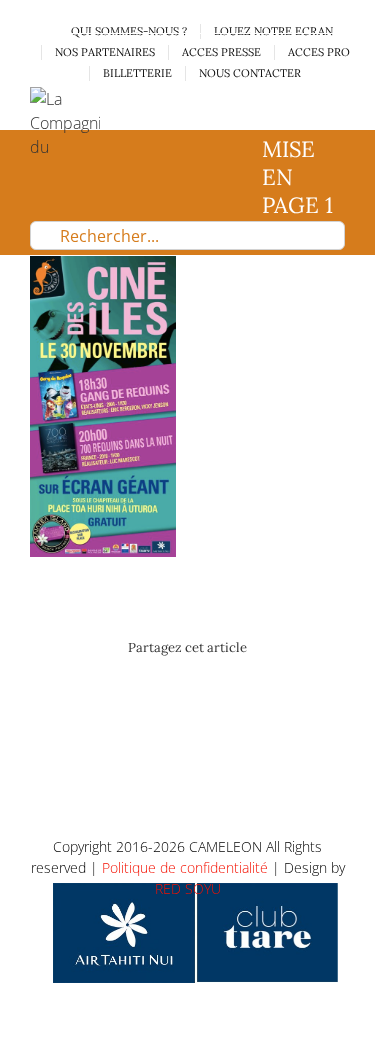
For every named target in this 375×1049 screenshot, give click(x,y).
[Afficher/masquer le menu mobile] (337, 97)
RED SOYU (188, 888)
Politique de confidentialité (185, 867)
